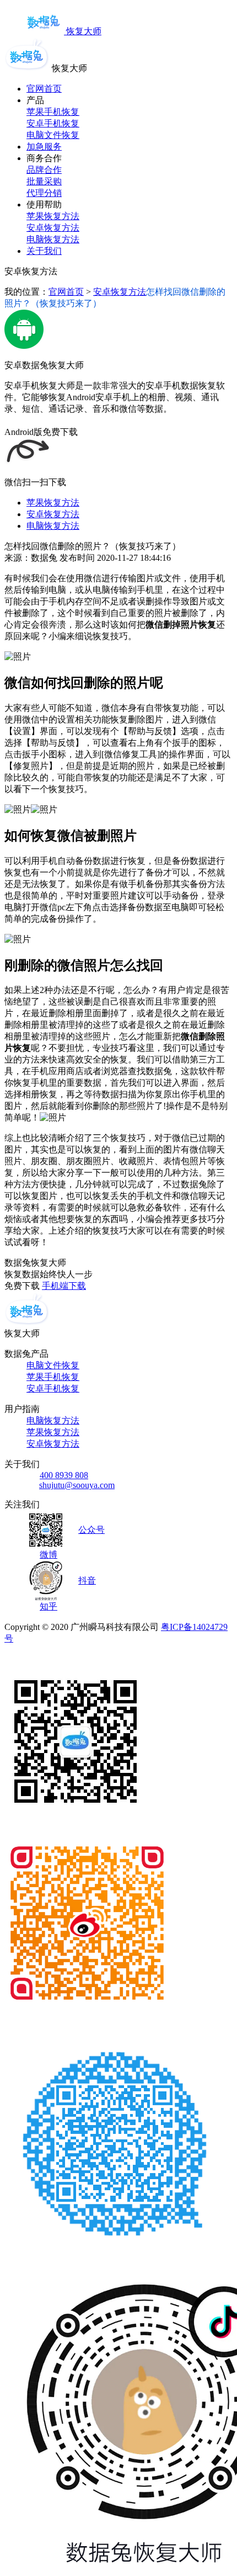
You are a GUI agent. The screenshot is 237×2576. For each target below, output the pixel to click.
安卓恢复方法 (53, 228)
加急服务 (44, 147)
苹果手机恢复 (53, 112)
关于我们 (44, 251)
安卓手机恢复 (53, 123)
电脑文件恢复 (53, 135)
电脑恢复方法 (53, 239)
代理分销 (44, 193)
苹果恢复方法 (53, 216)
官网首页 (44, 89)
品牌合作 (44, 170)
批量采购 (44, 181)
